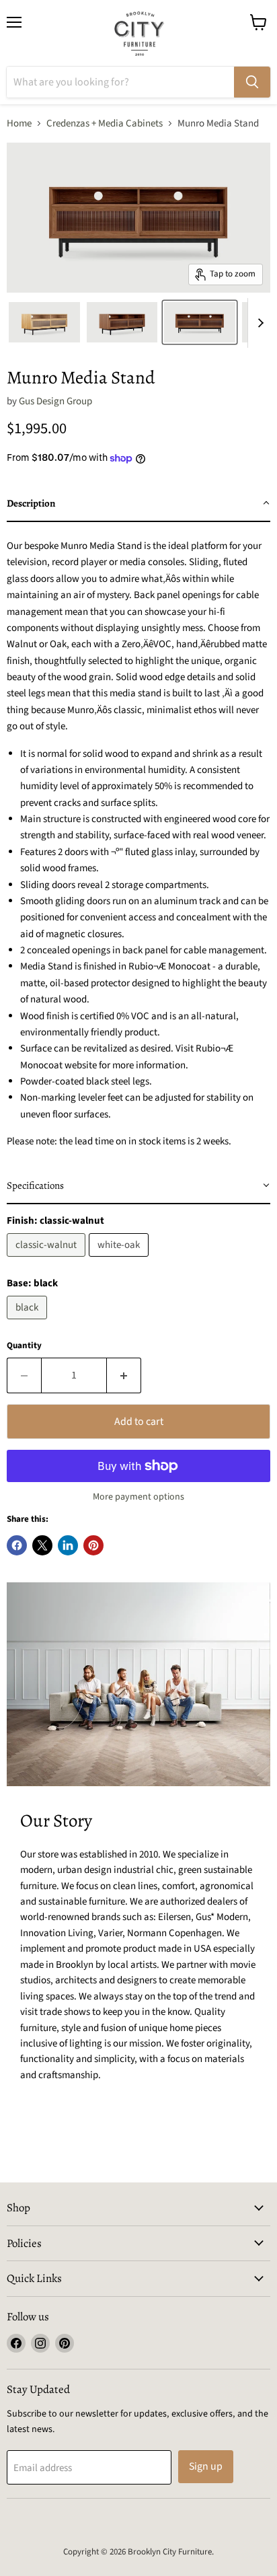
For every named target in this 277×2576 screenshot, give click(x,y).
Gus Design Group (55, 401)
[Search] (252, 82)
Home (19, 123)
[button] (138, 504)
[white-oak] (120, 1260)
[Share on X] (42, 1545)
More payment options (138, 1497)
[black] (29, 1323)
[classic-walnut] (48, 1260)
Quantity (24, 1346)
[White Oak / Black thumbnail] (44, 322)
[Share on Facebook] (17, 1545)
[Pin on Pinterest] (93, 1545)
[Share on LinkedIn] (68, 1545)
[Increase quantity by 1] (124, 1375)
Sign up (206, 2466)
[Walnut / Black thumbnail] (122, 322)
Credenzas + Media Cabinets (105, 123)
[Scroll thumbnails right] (258, 323)
